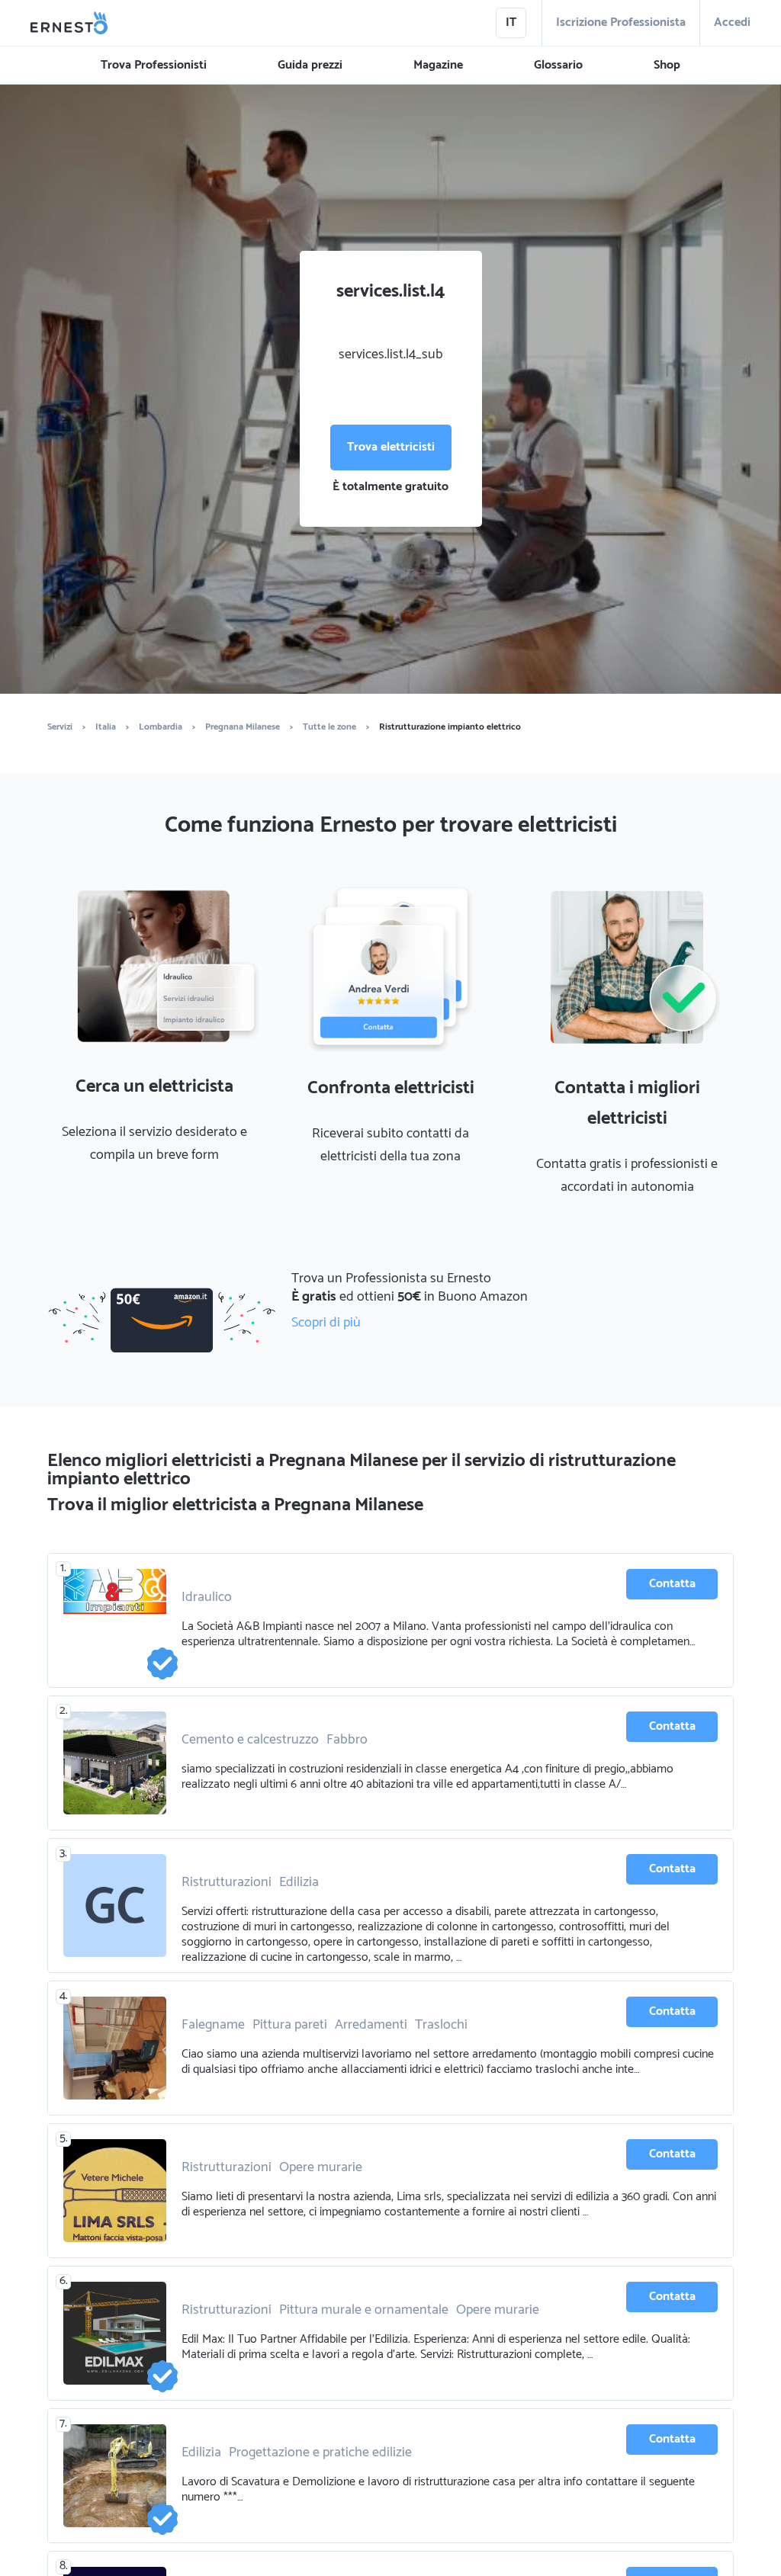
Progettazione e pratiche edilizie (320, 2452)
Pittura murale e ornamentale (364, 2310)
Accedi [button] (732, 22)
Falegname (213, 2025)
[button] (154, 66)
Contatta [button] (672, 1584)
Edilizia (299, 1882)
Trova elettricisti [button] (391, 447)
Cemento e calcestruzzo (250, 1740)
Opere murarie (321, 2167)
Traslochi (441, 2025)
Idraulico (207, 1597)
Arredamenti (371, 2025)
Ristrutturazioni (227, 1882)
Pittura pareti (290, 2025)
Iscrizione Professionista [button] (621, 22)
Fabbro (347, 1740)
